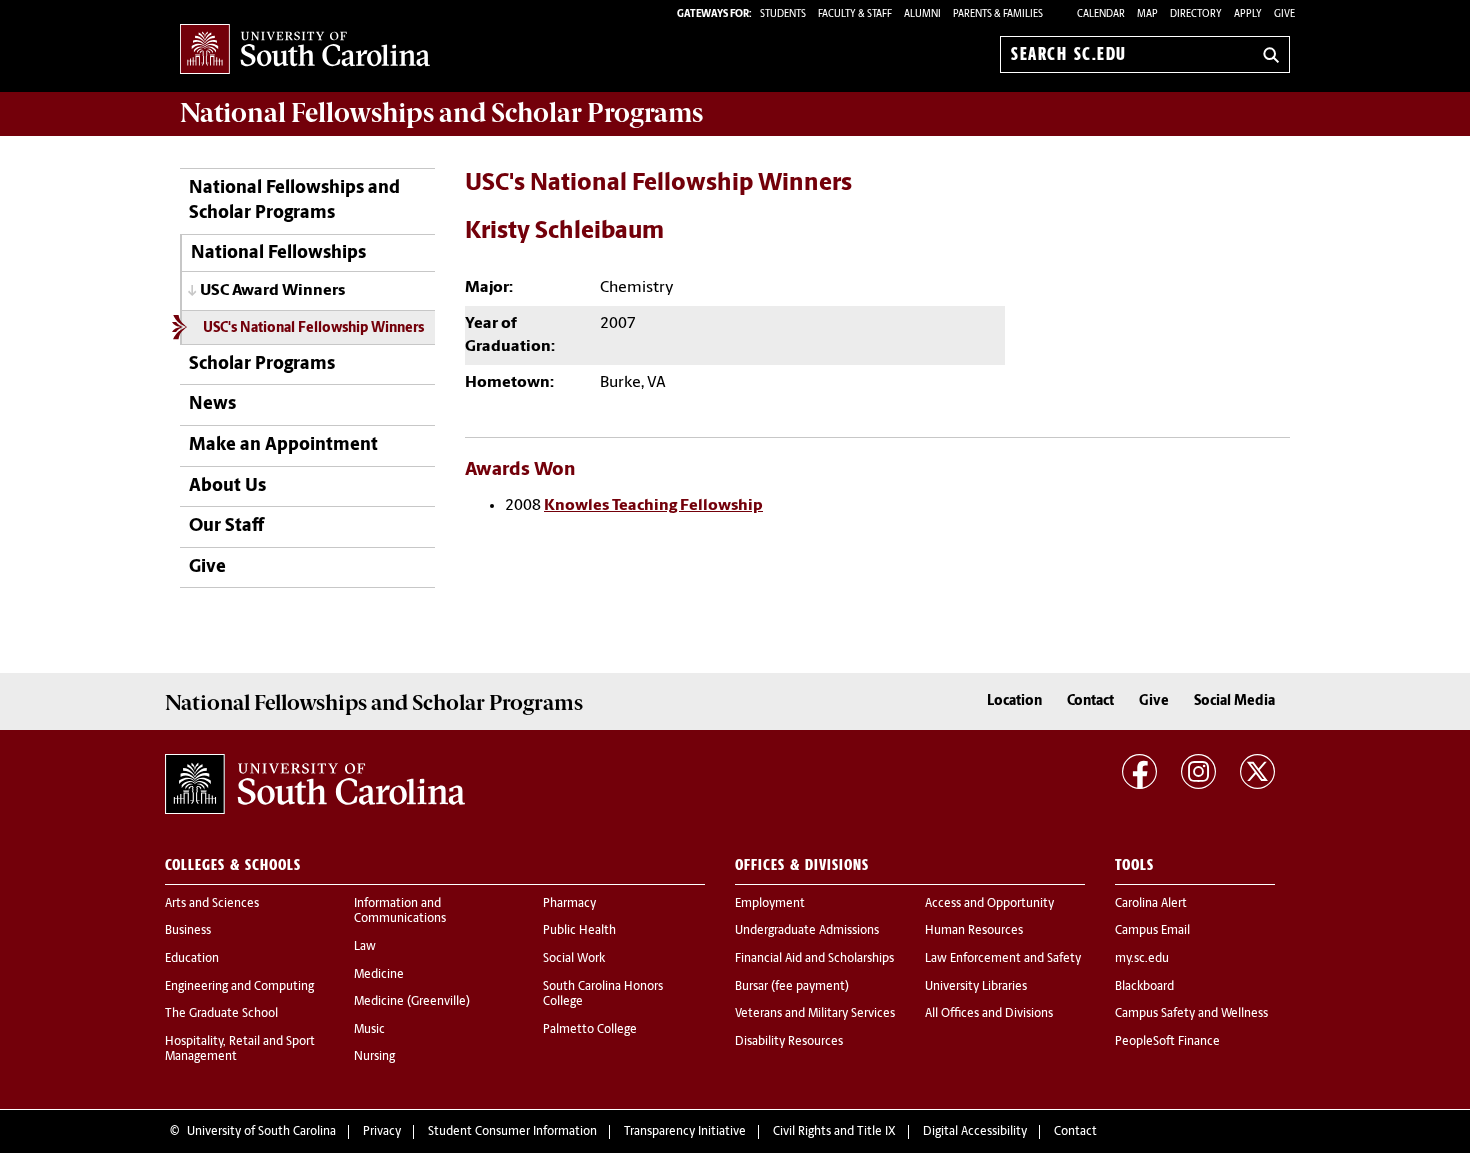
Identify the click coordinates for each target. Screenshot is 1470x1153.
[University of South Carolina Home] (305, 50)
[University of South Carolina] (315, 784)
